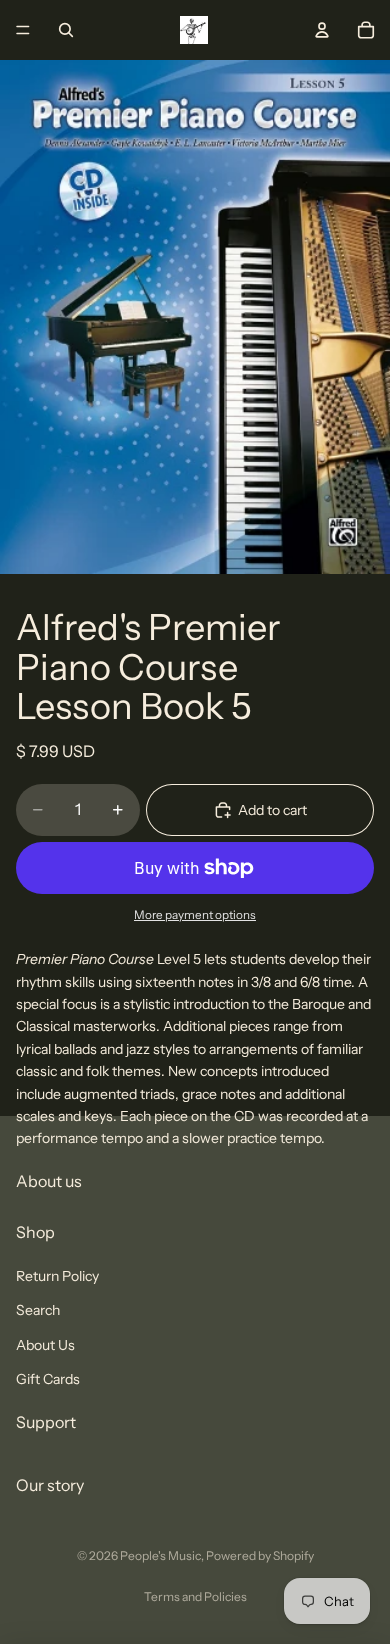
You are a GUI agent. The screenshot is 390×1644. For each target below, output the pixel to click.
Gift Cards (48, 1379)
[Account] (322, 30)
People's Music (160, 1555)
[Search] (66, 30)
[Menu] (23, 30)
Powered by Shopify (260, 1555)
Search (38, 1310)
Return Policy (57, 1275)
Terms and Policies (195, 1596)
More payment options (195, 915)
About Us (45, 1344)
